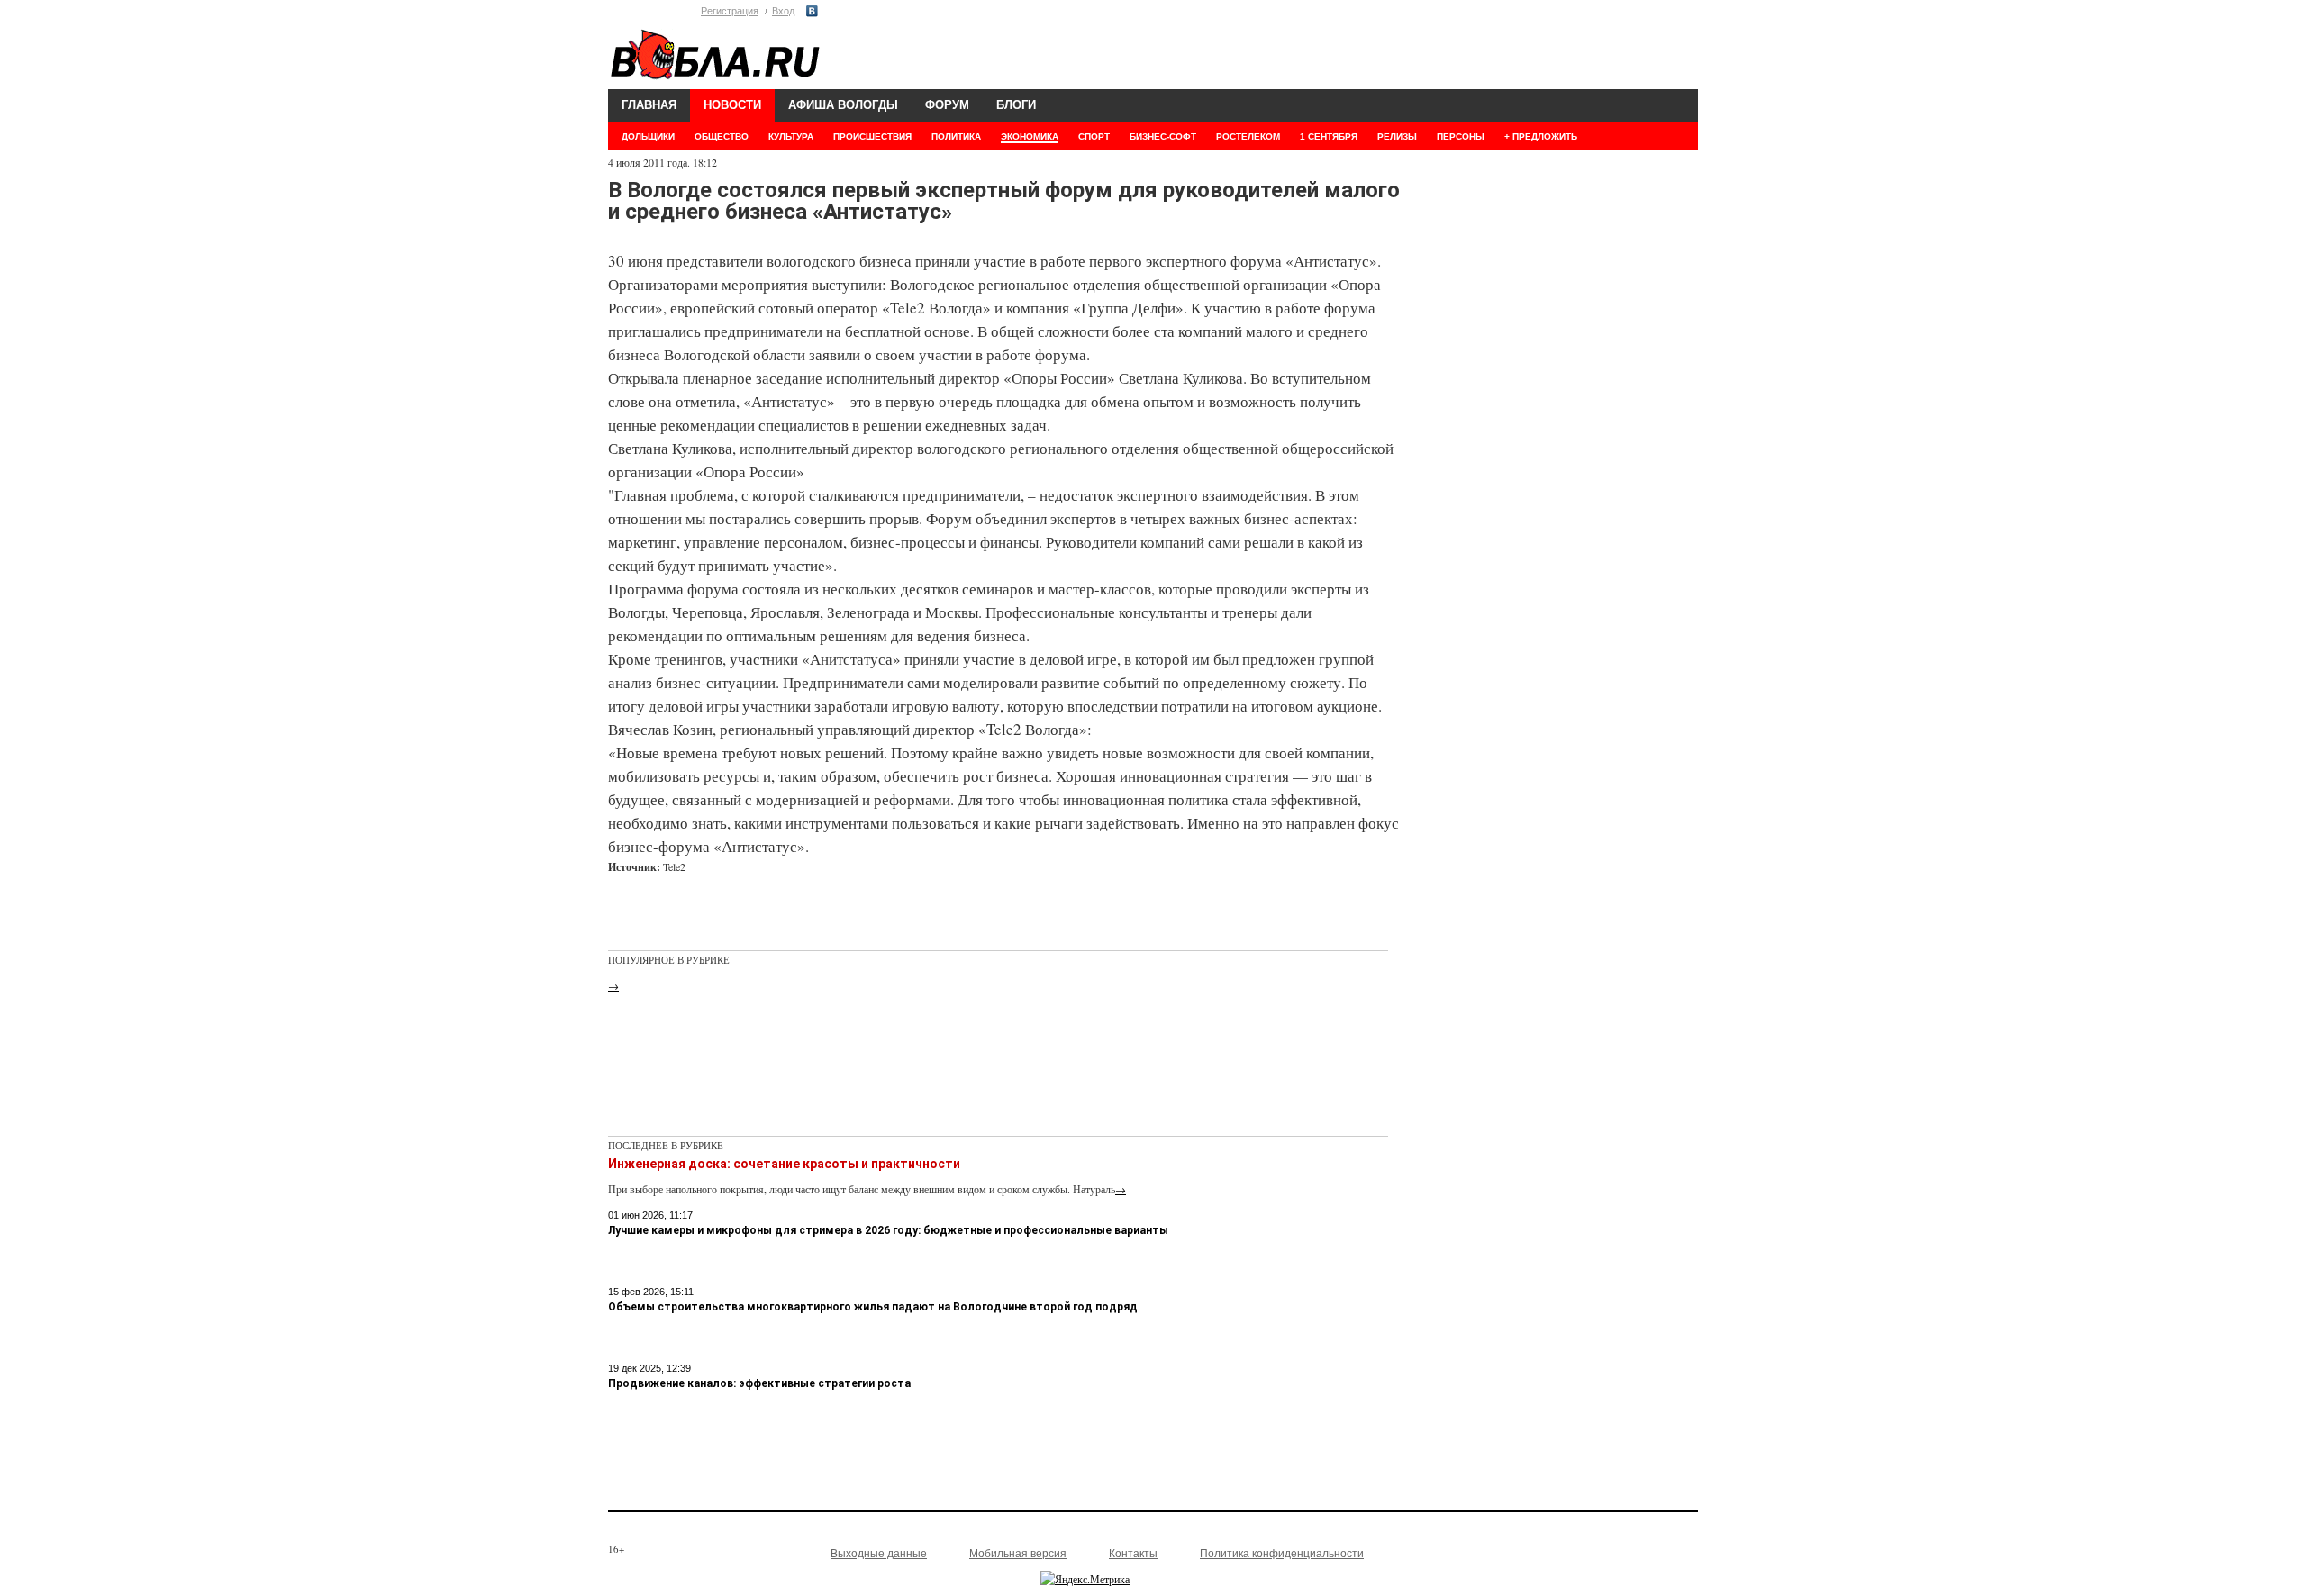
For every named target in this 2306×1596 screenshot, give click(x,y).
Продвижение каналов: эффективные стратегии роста (759, 1383)
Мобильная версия (1018, 1554)
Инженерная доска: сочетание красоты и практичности (784, 1164)
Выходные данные (879, 1554)
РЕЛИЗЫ (1397, 136)
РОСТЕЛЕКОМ (1248, 136)
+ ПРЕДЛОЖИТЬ (1541, 136)
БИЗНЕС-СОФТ (1163, 136)
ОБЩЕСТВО (722, 136)
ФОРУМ (947, 105)
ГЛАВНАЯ (649, 105)
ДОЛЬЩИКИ (648, 136)
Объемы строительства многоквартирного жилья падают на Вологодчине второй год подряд (873, 1307)
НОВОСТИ (732, 105)
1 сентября (1329, 136)
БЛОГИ (1016, 105)
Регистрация (730, 11)
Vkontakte (812, 11)
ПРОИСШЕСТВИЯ (872, 136)
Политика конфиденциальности (1282, 1554)
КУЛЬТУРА (791, 136)
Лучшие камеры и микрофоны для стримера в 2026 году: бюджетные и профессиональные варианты (888, 1230)
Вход (783, 11)
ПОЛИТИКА (956, 136)
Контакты (1133, 1554)
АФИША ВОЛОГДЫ (843, 105)
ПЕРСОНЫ (1461, 136)
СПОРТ (1094, 136)
